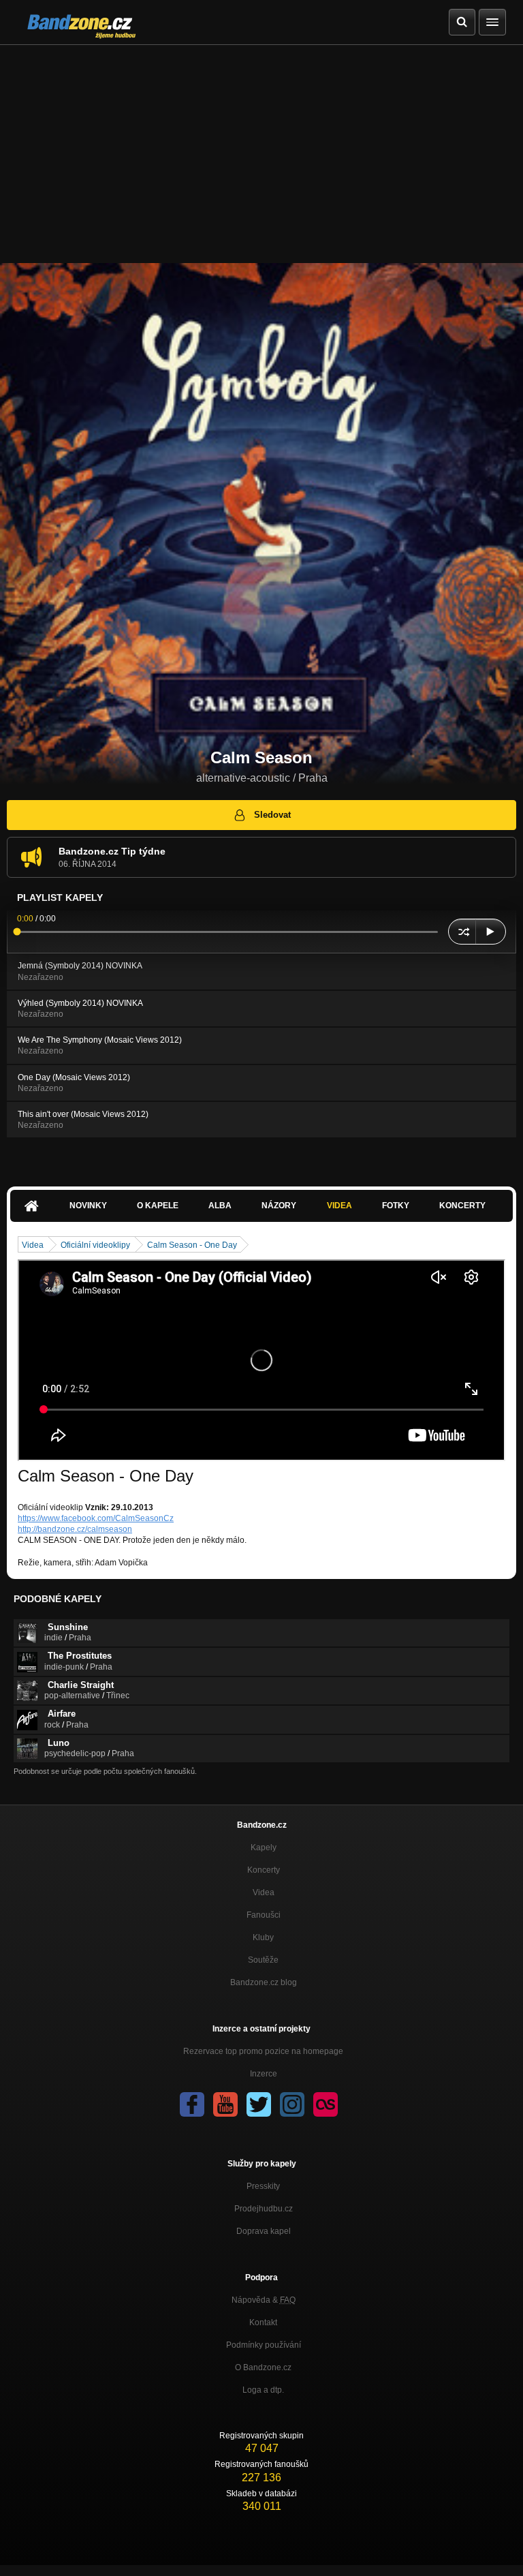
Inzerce (264, 2074)
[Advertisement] (261, 147)
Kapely (264, 1847)
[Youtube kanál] (225, 2104)
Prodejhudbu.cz (264, 2209)
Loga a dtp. (263, 2390)
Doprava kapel (264, 2231)
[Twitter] (259, 2104)
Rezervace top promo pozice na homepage (263, 2051)
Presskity (263, 2186)
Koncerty (462, 1206)
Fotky (396, 1206)
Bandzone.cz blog (264, 1982)
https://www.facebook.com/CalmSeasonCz (96, 1518)
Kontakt (263, 2322)
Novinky (88, 1206)
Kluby (263, 1937)
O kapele (158, 1206)
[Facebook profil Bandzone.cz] (192, 2104)
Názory (279, 1206)
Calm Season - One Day (192, 1245)
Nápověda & (264, 2300)
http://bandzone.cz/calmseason (75, 1529)
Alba (220, 1206)
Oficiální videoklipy (95, 1245)
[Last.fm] (326, 2104)
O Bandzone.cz (263, 2367)
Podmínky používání (264, 2345)
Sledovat (272, 815)
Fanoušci (264, 1915)
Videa (339, 1206)
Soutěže (263, 1960)
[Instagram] (292, 2104)
